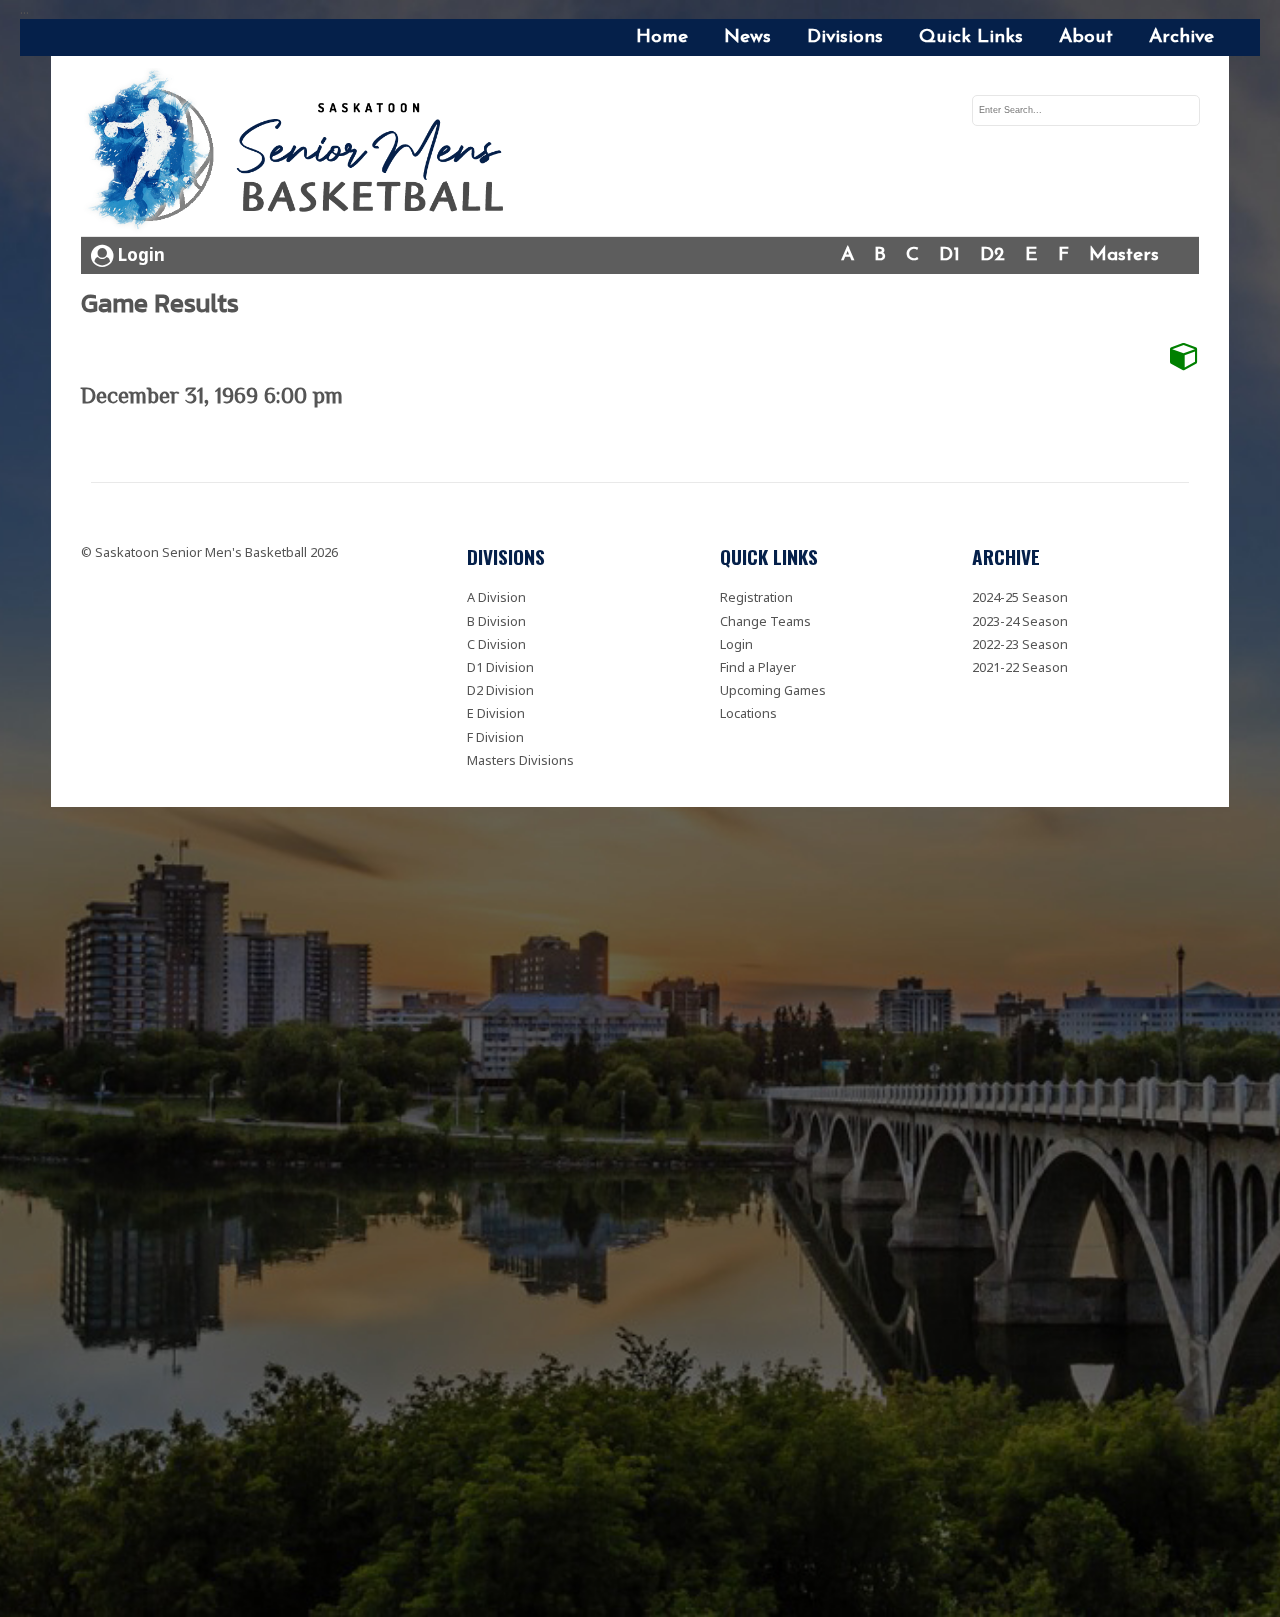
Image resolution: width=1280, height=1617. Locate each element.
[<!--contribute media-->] (1184, 356)
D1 (949, 255)
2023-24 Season (1020, 621)
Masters (1124, 255)
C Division (496, 644)
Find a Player (758, 667)
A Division (496, 597)
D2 (992, 255)
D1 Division (500, 667)
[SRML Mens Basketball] (301, 152)
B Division (496, 621)
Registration (756, 597)
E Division (496, 713)
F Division (495, 737)
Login (139, 254)
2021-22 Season (1020, 667)
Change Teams (765, 621)
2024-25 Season (1020, 597)
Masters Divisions (520, 760)
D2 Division (500, 690)
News (747, 37)
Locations (748, 713)
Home (662, 37)
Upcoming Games (773, 690)
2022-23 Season (1020, 644)
